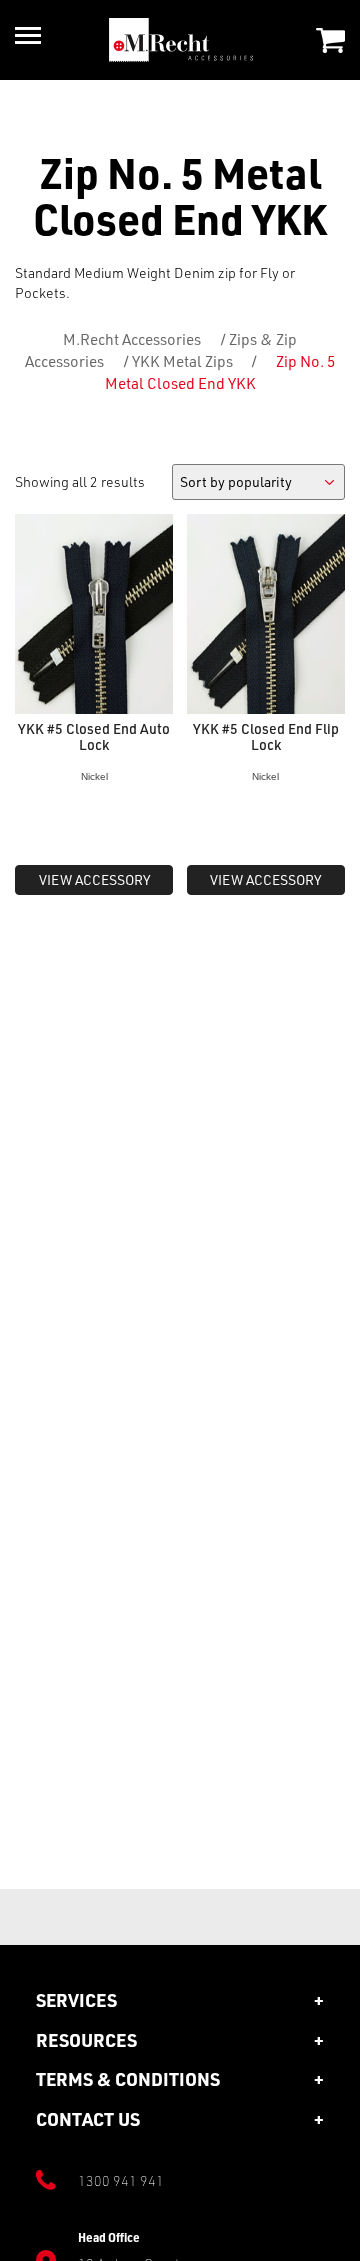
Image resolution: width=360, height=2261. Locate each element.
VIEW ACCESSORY (94, 879)
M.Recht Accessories (132, 339)
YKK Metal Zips (182, 361)
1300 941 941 (121, 2180)
